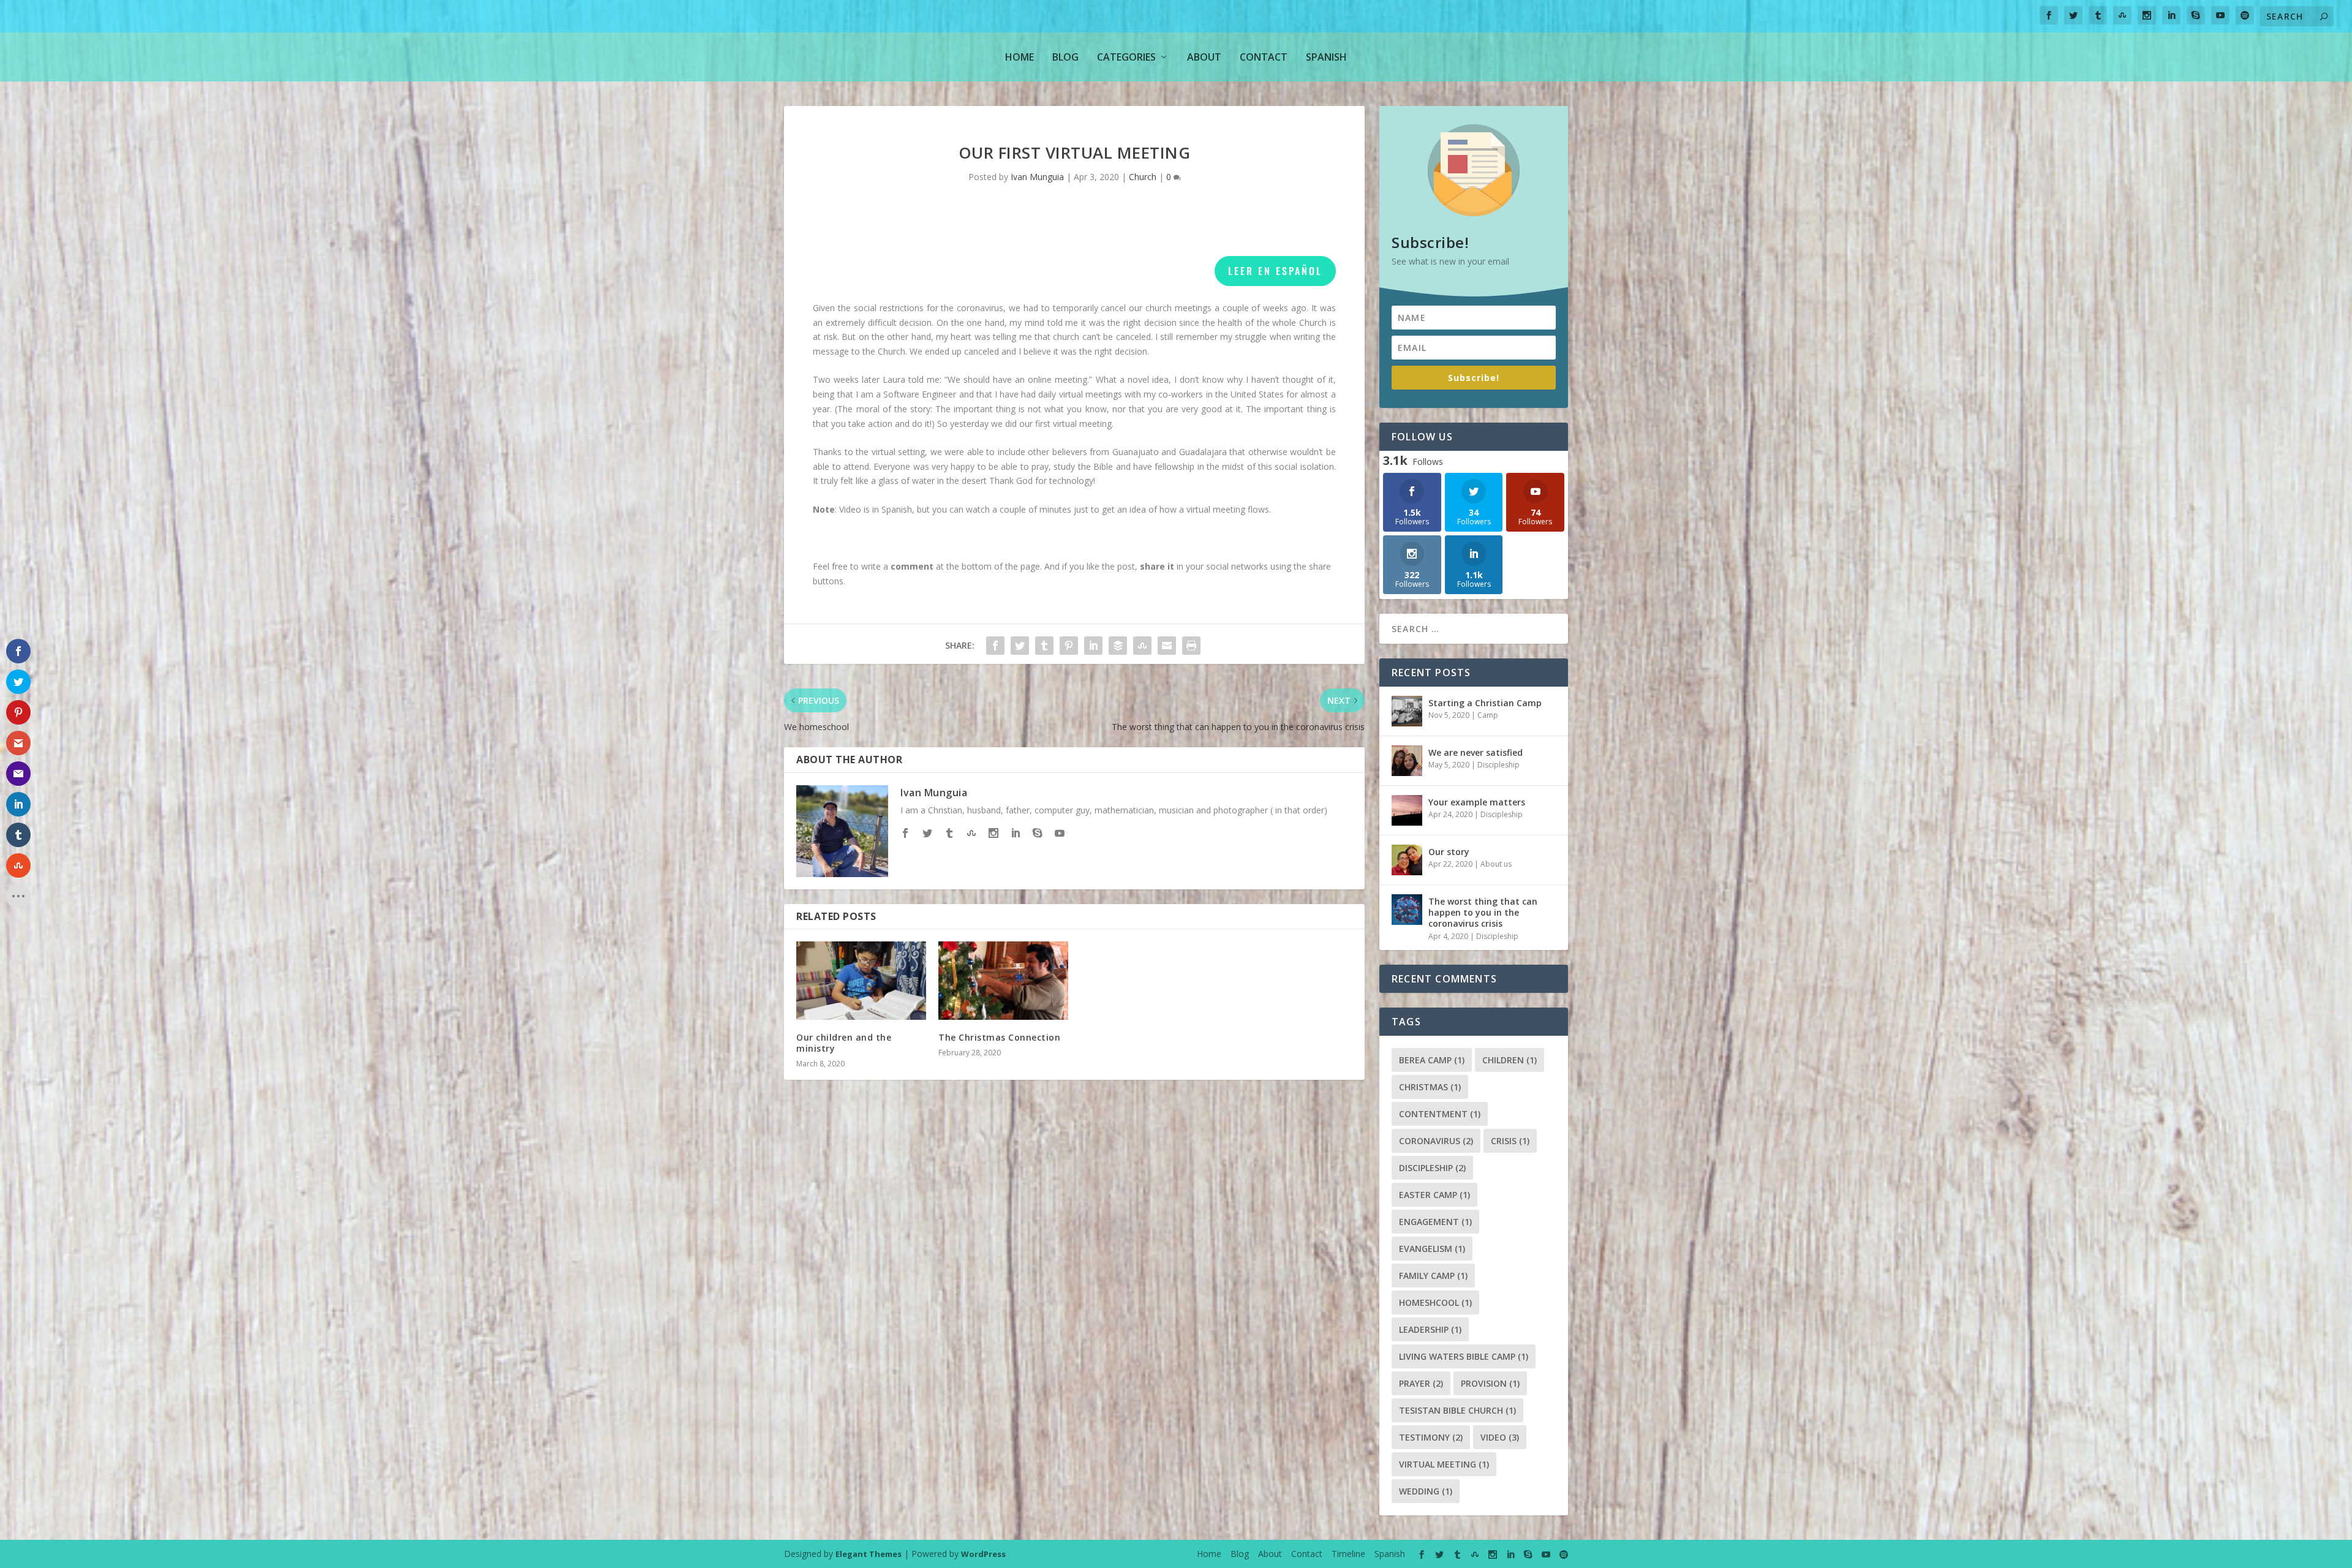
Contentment (1440, 1114)
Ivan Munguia (1037, 177)
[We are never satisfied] (1407, 761)
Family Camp (1433, 1276)
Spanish (1326, 57)
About (1204, 57)
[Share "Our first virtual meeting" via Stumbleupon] (1142, 646)
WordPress (983, 1554)
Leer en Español (1275, 271)
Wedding (1426, 1491)
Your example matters (1477, 802)
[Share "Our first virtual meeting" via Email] (1167, 646)
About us (1496, 864)
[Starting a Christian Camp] (1407, 711)
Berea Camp (1432, 1060)
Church (1143, 177)
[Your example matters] (1407, 810)
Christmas (1430, 1087)
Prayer (1421, 1383)
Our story (1449, 852)
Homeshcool (1435, 1302)
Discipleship (1498, 765)
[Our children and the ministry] (861, 980)
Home (1020, 57)
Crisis (1510, 1141)
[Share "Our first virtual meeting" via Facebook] (995, 646)
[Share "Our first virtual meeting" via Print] (1191, 646)
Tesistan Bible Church (1457, 1410)
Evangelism (1432, 1249)
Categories (1126, 57)
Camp (1488, 715)
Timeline (1348, 1554)
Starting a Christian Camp (1485, 703)
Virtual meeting (1444, 1464)
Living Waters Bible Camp (1464, 1356)
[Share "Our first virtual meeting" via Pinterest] (1069, 646)
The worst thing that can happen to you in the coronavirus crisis (1483, 912)
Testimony (1431, 1437)
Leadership (1430, 1329)
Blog (1065, 57)
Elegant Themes (869, 1554)
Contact (1264, 57)
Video (1500, 1437)
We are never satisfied (1476, 752)
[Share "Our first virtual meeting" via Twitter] (1020, 646)
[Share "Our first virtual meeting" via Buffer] (1118, 646)
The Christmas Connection (999, 1037)
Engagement (1435, 1222)
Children (1510, 1060)
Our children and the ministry (844, 1043)
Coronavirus (1436, 1141)
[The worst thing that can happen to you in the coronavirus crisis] (1407, 910)
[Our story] (1407, 860)
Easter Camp (1434, 1195)
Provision (1490, 1383)
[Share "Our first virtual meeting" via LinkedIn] (1093, 646)
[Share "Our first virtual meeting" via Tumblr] (1044, 646)
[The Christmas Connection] (1003, 980)
